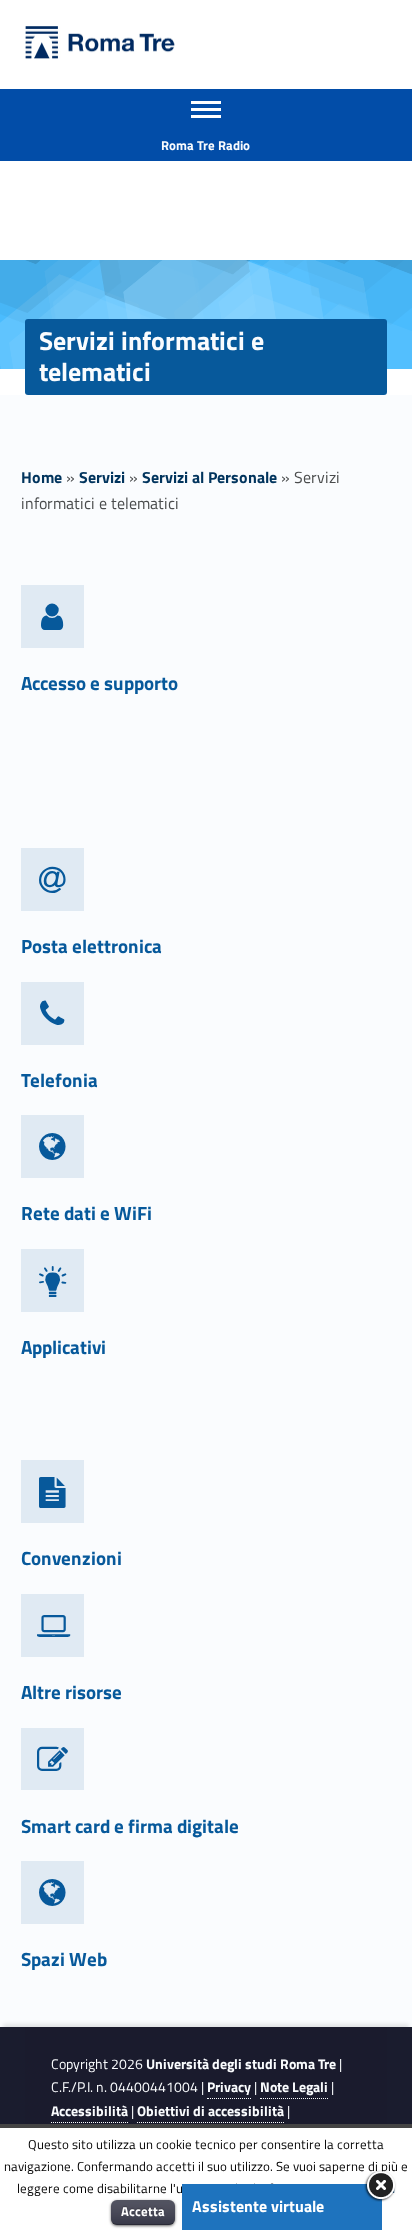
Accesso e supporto (99, 682)
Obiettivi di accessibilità (210, 2111)
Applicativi (63, 1346)
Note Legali (294, 2087)
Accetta (143, 2211)
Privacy (229, 2087)
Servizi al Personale (209, 477)
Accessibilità (89, 2111)
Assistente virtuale (258, 2206)
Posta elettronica (91, 945)
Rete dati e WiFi (86, 1212)
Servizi (102, 477)
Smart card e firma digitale (130, 1825)
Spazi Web (64, 1958)
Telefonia (59, 1079)
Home (41, 477)
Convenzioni (71, 1557)
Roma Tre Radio (205, 145)
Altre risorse (71, 1691)
